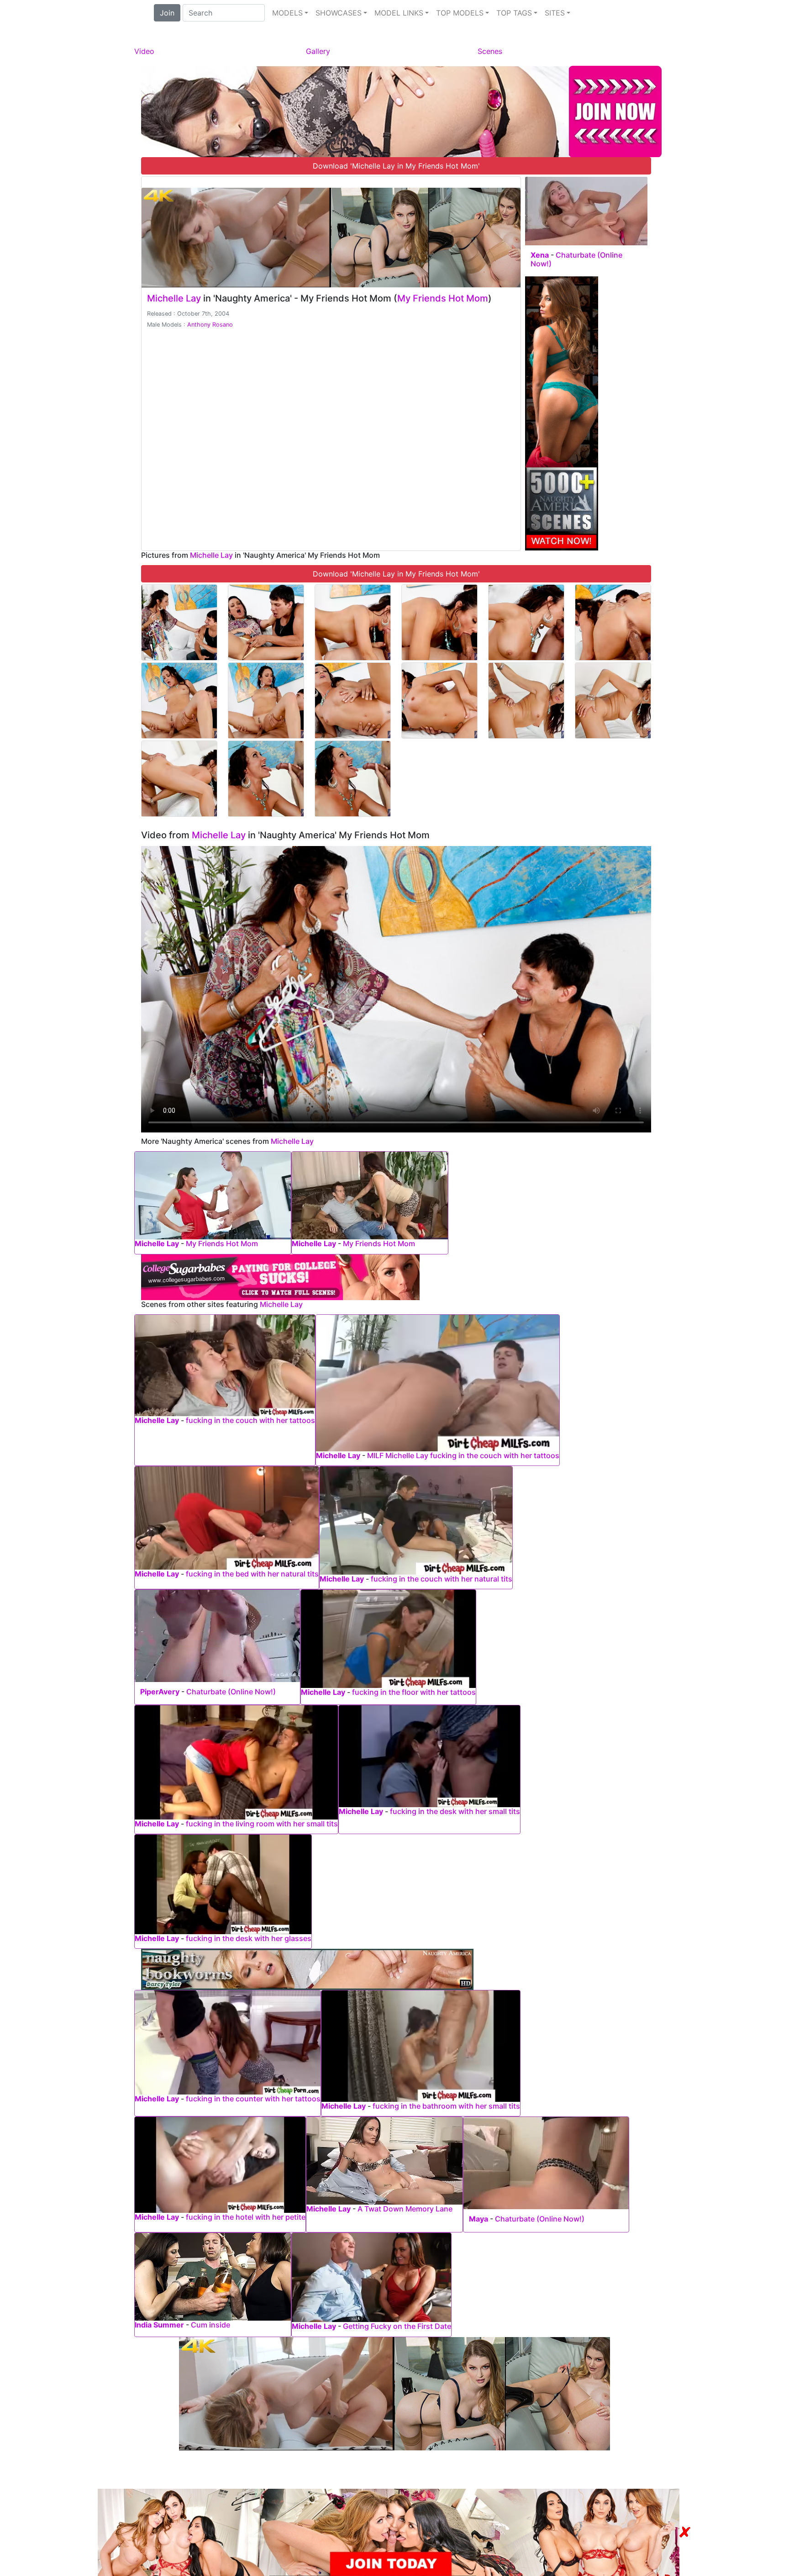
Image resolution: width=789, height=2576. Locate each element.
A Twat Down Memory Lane (405, 2209)
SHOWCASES (339, 13)
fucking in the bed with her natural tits (252, 1574)
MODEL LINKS (399, 13)
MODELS (287, 13)
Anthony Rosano (210, 325)
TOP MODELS (460, 13)
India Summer (159, 2325)
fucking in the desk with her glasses (249, 1938)
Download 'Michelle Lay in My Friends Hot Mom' (396, 166)
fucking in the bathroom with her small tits (446, 2106)
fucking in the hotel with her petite (246, 2217)
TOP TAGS (514, 13)
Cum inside (210, 2325)
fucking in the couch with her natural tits (442, 1579)
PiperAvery (160, 1692)
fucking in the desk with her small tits (455, 1811)
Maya (479, 2219)
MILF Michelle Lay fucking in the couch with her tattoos (463, 1455)
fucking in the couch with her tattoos (250, 1420)
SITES (555, 13)
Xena (540, 255)
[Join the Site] (401, 111)
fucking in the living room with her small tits (262, 1824)
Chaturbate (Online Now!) (576, 259)
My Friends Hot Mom (443, 298)
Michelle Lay (174, 298)
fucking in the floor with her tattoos (414, 1692)
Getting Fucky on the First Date (397, 2326)
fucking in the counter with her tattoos (253, 2099)
